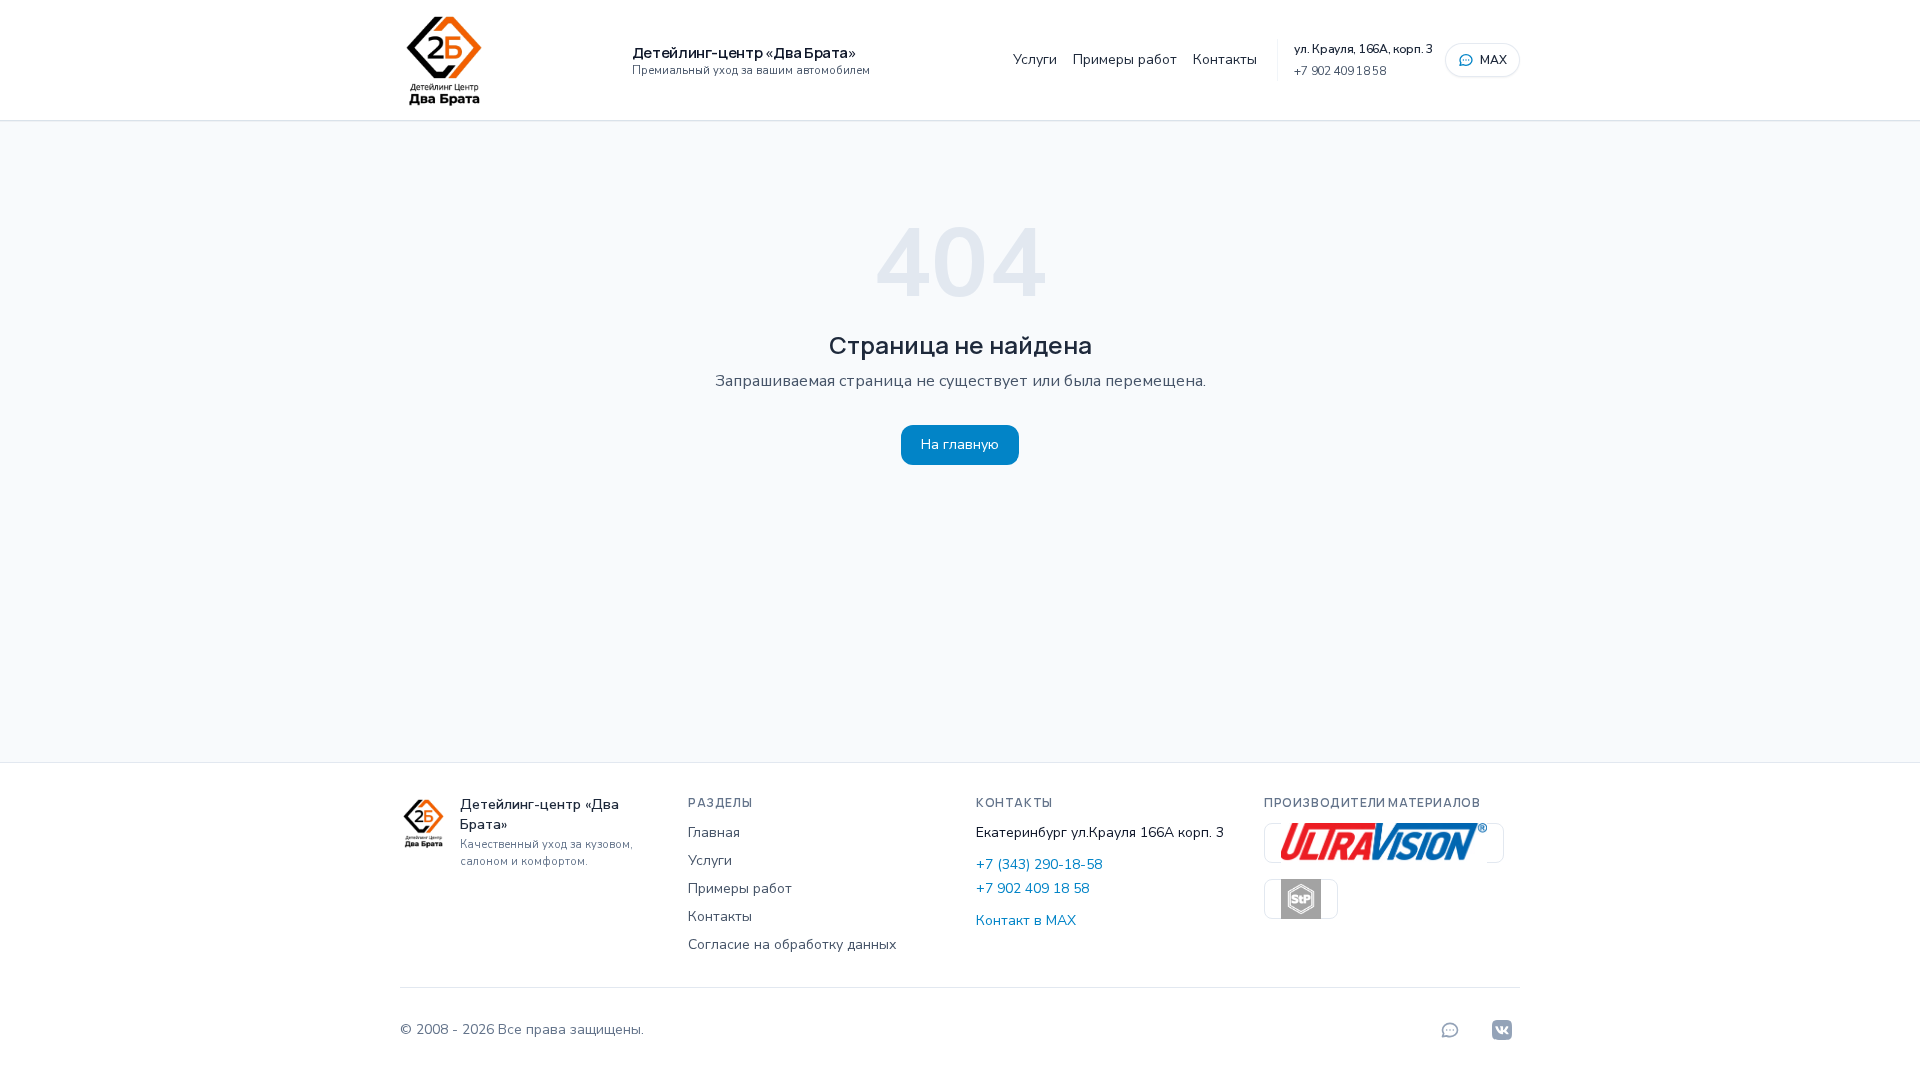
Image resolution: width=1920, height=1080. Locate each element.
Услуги (1035, 59)
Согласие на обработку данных (792, 944)
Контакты (1225, 59)
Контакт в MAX (1026, 920)
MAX (1493, 60)
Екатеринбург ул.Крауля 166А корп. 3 (1100, 832)
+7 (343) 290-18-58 (1039, 864)
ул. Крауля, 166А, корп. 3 (1363, 49)
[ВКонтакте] (1502, 1030)
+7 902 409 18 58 (1339, 71)
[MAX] (1450, 1030)
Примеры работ (1125, 59)
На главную (960, 444)
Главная (714, 832)
